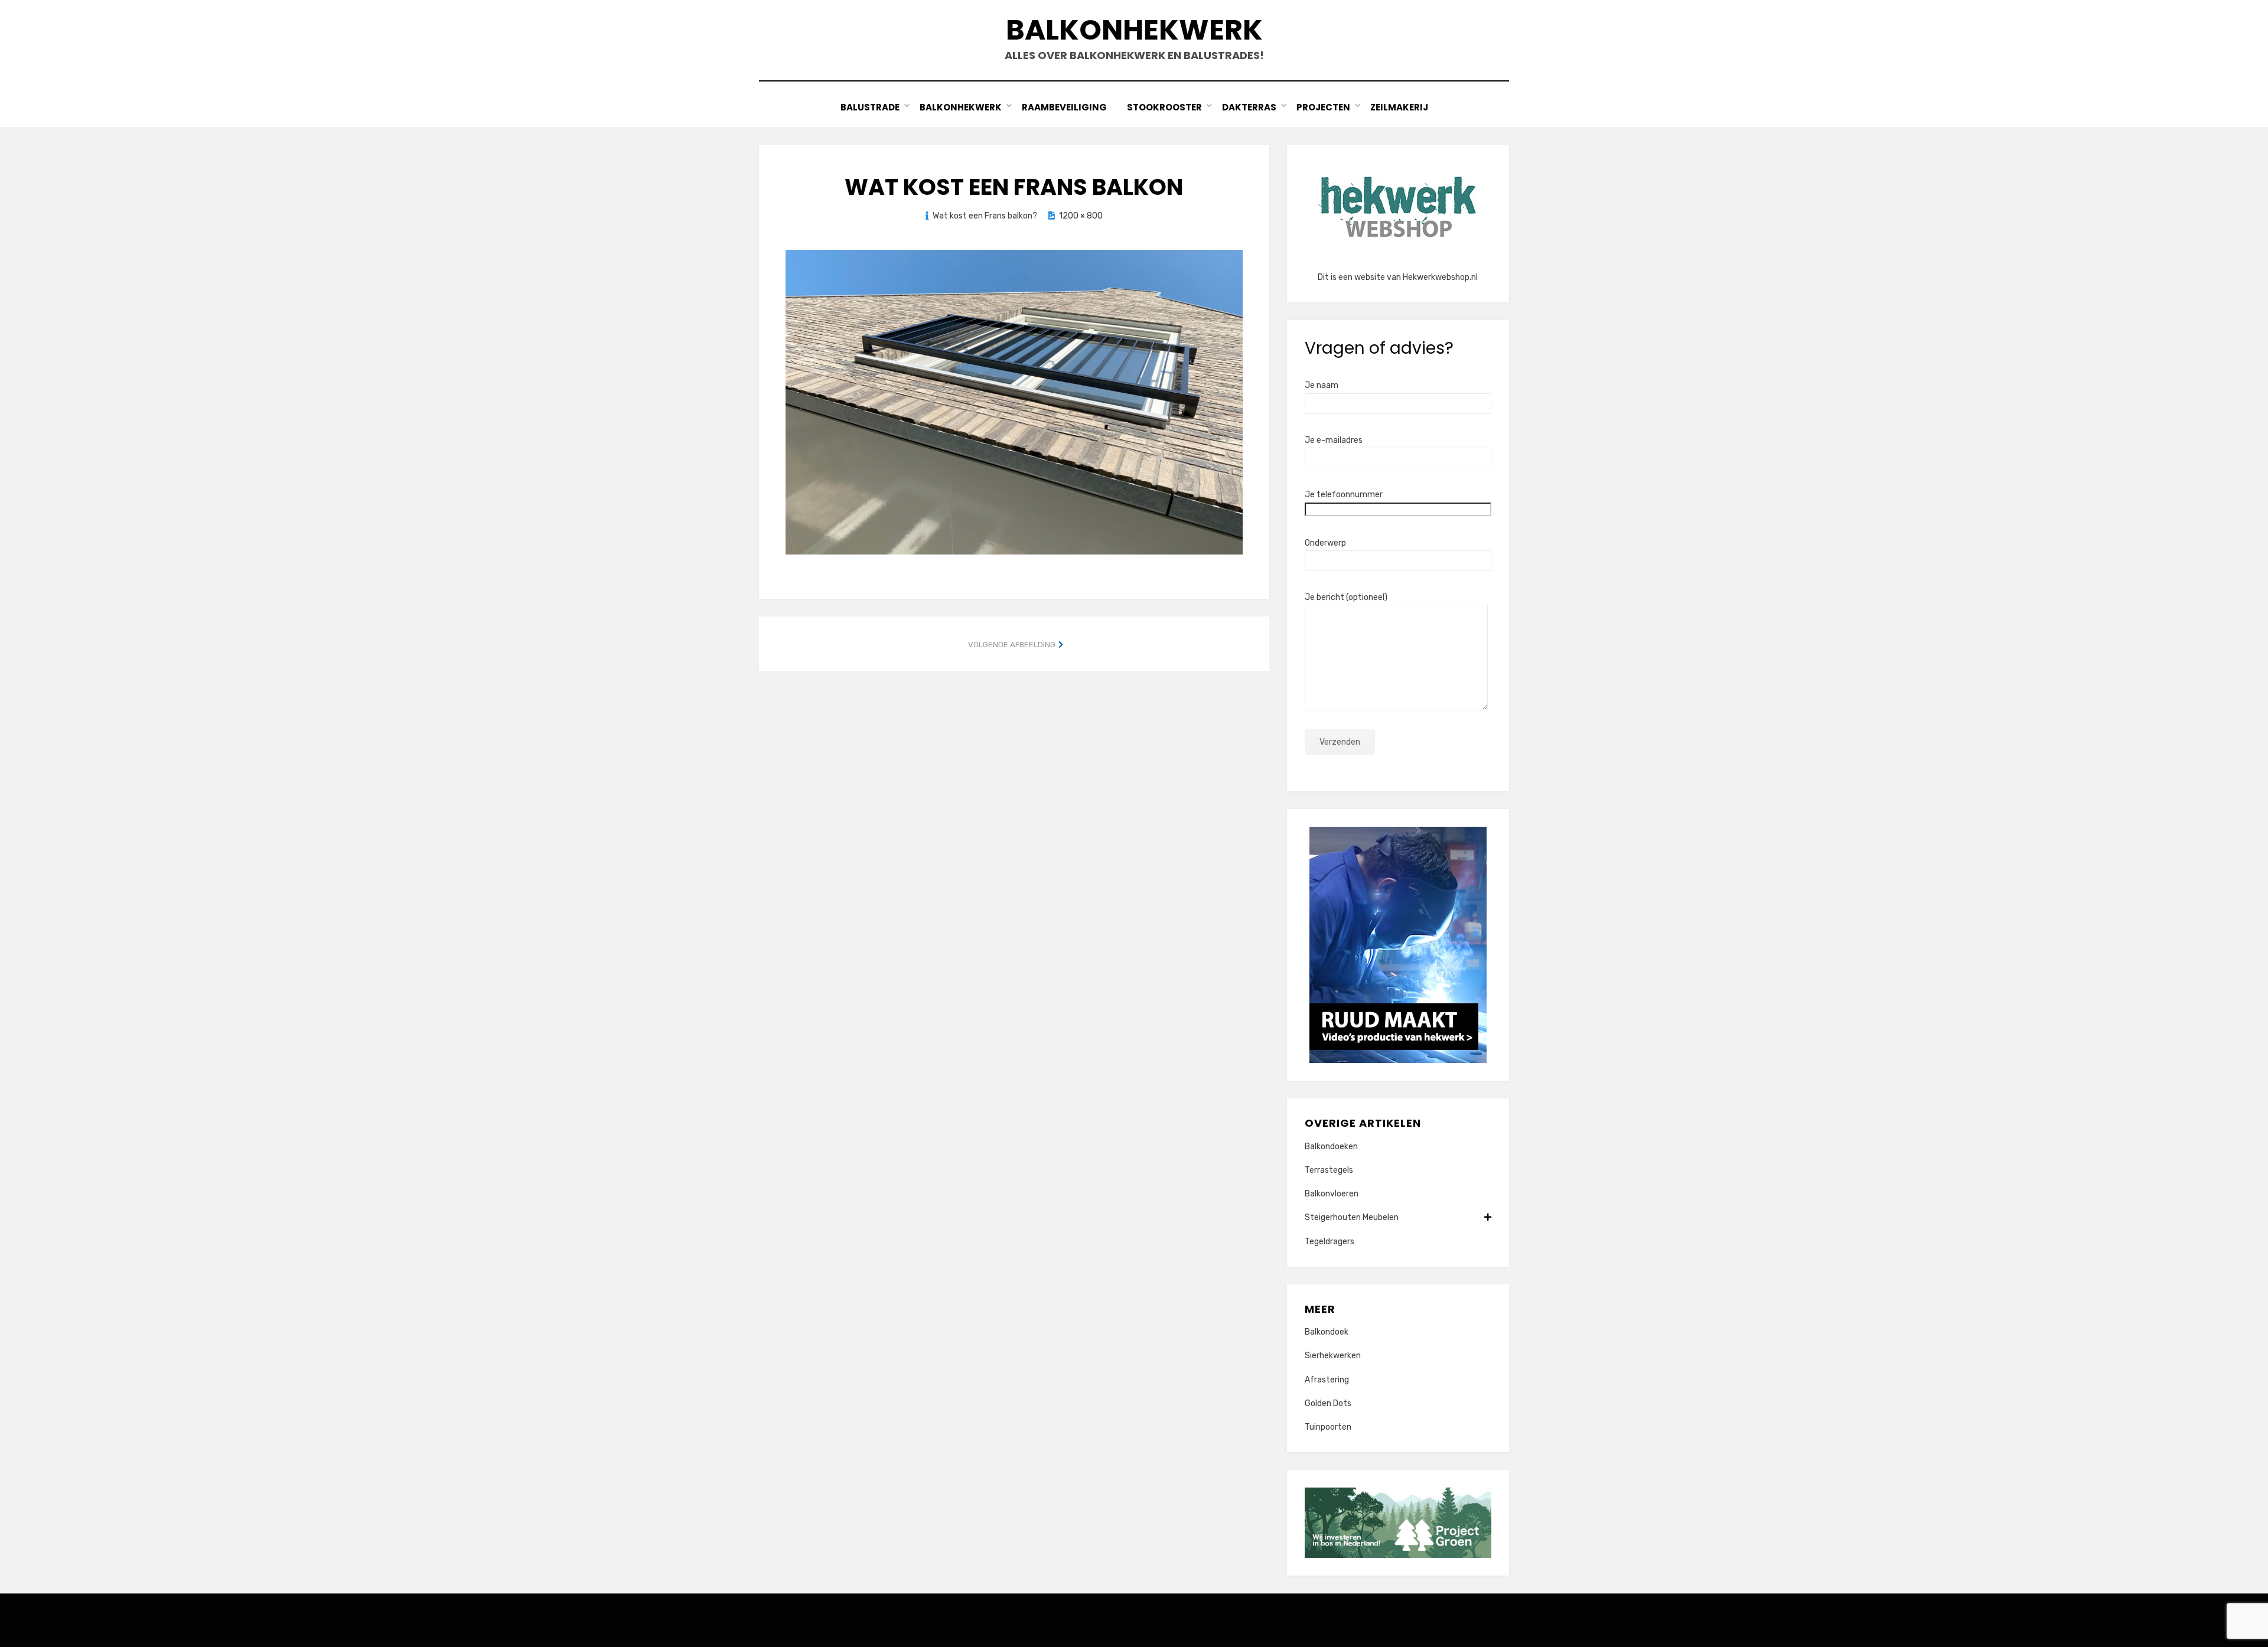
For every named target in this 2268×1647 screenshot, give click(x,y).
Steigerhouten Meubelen (1352, 1217)
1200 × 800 (1081, 216)
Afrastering (1327, 1380)
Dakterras (1249, 107)
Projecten (1323, 107)
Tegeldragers (1329, 1242)
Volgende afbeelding (1012, 645)
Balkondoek (1327, 1332)
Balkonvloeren (1332, 1194)
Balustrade (870, 107)
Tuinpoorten (1328, 1427)
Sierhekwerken (1333, 1356)
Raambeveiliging (1064, 107)
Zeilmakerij (1399, 107)
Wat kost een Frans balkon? (985, 216)
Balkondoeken (1331, 1147)
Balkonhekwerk (1134, 30)
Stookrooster (1164, 107)
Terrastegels (1329, 1170)
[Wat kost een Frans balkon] (1014, 402)
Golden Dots (1328, 1403)
